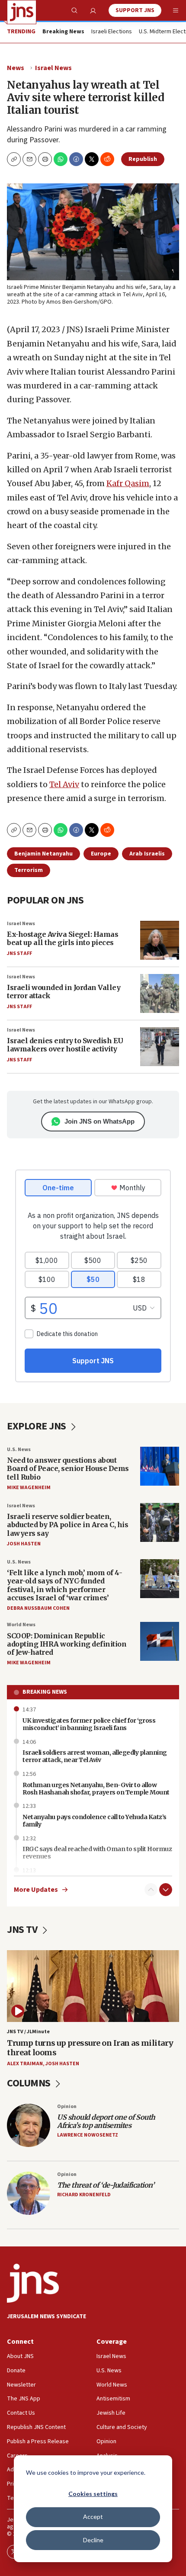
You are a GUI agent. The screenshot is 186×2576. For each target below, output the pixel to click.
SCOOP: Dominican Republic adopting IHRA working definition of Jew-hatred (67, 1644)
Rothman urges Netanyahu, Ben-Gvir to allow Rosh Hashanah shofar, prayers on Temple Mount (96, 1789)
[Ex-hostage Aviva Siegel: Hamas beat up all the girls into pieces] (160, 940)
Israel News (53, 68)
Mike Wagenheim (29, 1488)
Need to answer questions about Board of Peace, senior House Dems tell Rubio (68, 1468)
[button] (45, 159)
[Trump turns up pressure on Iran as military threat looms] (93, 1986)
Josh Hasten (24, 1544)
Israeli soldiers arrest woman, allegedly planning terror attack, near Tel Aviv (95, 1756)
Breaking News (45, 1692)
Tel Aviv (64, 784)
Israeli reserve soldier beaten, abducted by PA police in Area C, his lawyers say (67, 1525)
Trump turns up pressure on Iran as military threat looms (90, 2048)
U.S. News (19, 1450)
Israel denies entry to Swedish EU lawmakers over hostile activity (65, 1045)
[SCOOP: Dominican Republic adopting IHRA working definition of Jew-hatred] (160, 1641)
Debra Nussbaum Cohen (38, 1608)
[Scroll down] (166, 1890)
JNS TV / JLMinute (28, 2032)
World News (21, 1625)
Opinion (67, 2107)
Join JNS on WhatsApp (99, 1121)
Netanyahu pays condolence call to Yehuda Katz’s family (95, 1821)
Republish (143, 159)
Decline (93, 2540)
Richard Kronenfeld (84, 2195)
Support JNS (135, 10)
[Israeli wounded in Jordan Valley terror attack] (160, 993)
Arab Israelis (147, 854)
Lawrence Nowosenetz (88, 2135)
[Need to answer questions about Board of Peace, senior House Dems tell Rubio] (160, 1466)
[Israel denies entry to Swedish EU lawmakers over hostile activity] (160, 1047)
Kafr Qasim (128, 483)
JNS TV (23, 1930)
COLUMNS (30, 2083)
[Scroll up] (151, 1890)
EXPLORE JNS (37, 1426)
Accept (93, 2517)
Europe (101, 854)
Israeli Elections (112, 32)
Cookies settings (93, 2494)
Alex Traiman (25, 2064)
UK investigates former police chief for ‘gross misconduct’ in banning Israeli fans (89, 1724)
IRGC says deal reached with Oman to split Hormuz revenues (97, 1853)
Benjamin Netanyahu (43, 854)
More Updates (36, 1890)
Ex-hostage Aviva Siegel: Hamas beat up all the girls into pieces (63, 938)
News (16, 68)
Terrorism (29, 870)
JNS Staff (19, 953)
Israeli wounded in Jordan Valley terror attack (64, 992)
